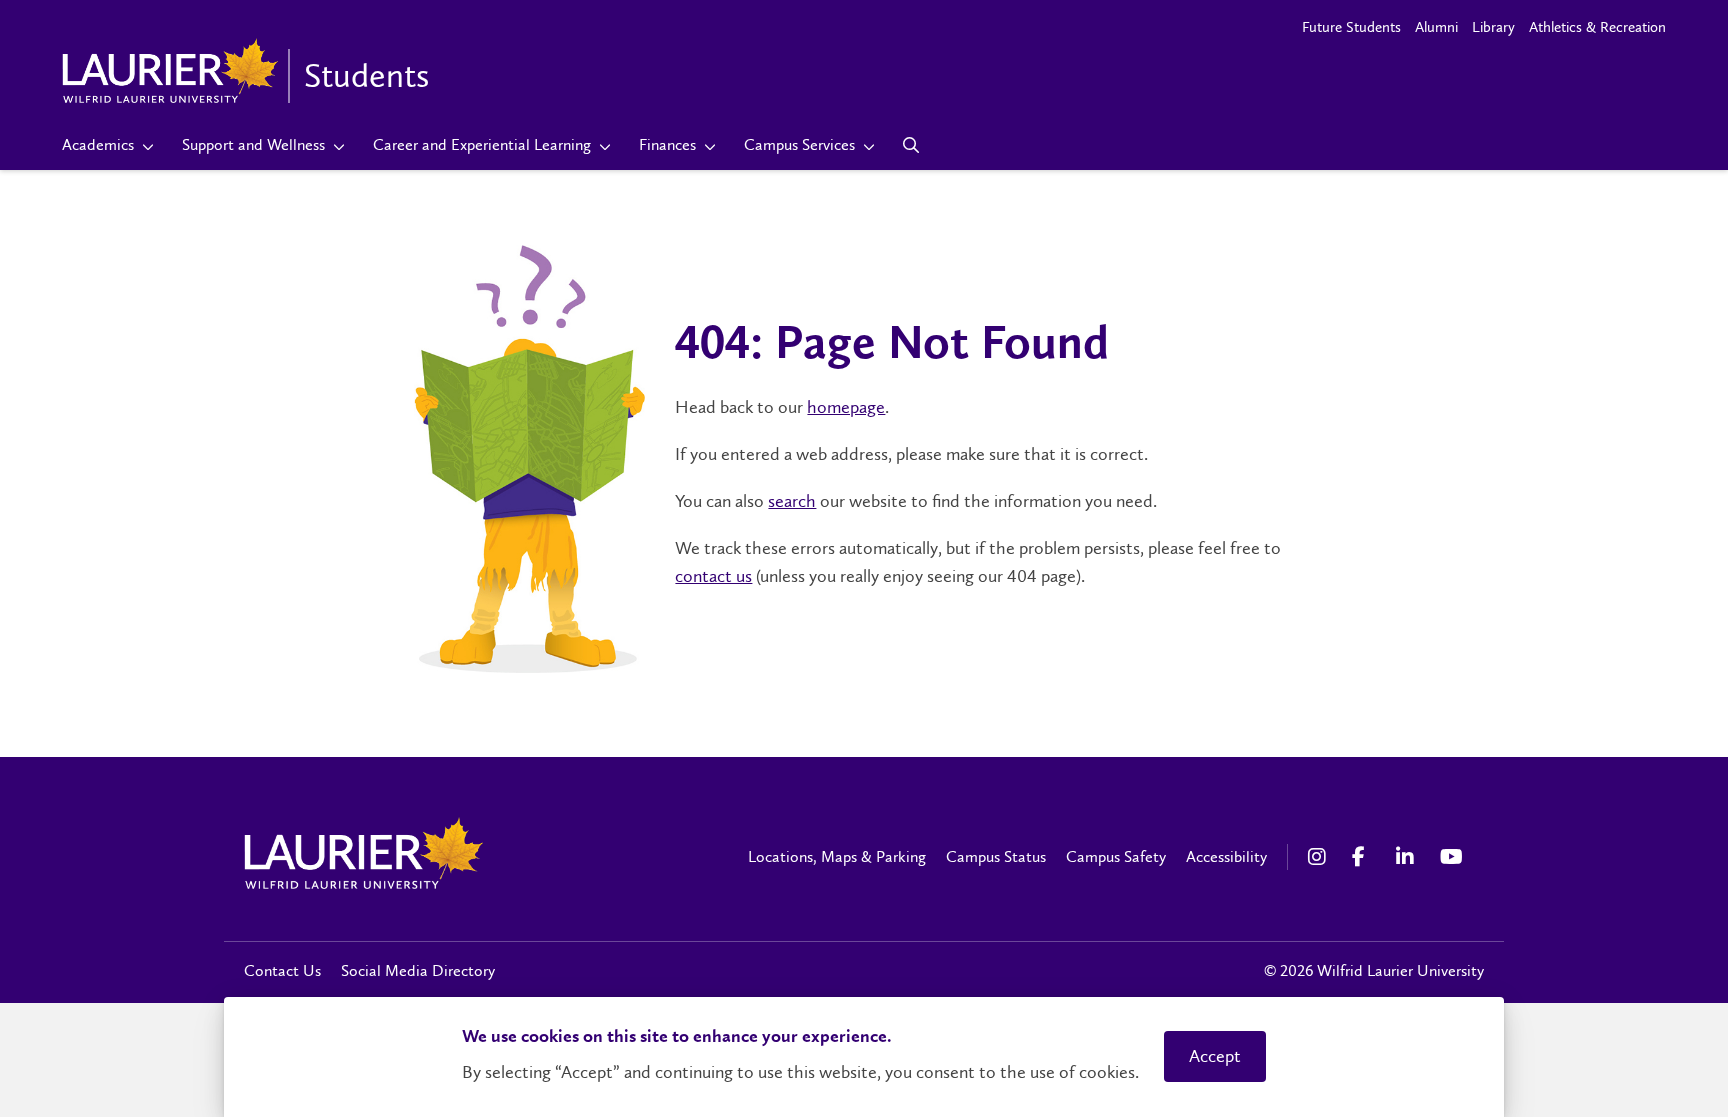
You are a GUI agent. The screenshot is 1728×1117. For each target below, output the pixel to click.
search (792, 501)
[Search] (911, 145)
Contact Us (282, 970)
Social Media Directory (418, 970)
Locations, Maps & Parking (837, 856)
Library (1493, 27)
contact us (713, 576)
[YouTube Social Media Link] (1452, 857)
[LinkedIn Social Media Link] (1408, 857)
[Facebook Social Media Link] (1364, 857)
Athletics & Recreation (1597, 27)
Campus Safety (1116, 856)
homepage (846, 407)
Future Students (1351, 27)
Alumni (1436, 27)
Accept (1215, 1056)
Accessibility (1226, 856)
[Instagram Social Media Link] (1320, 857)
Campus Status (996, 856)
